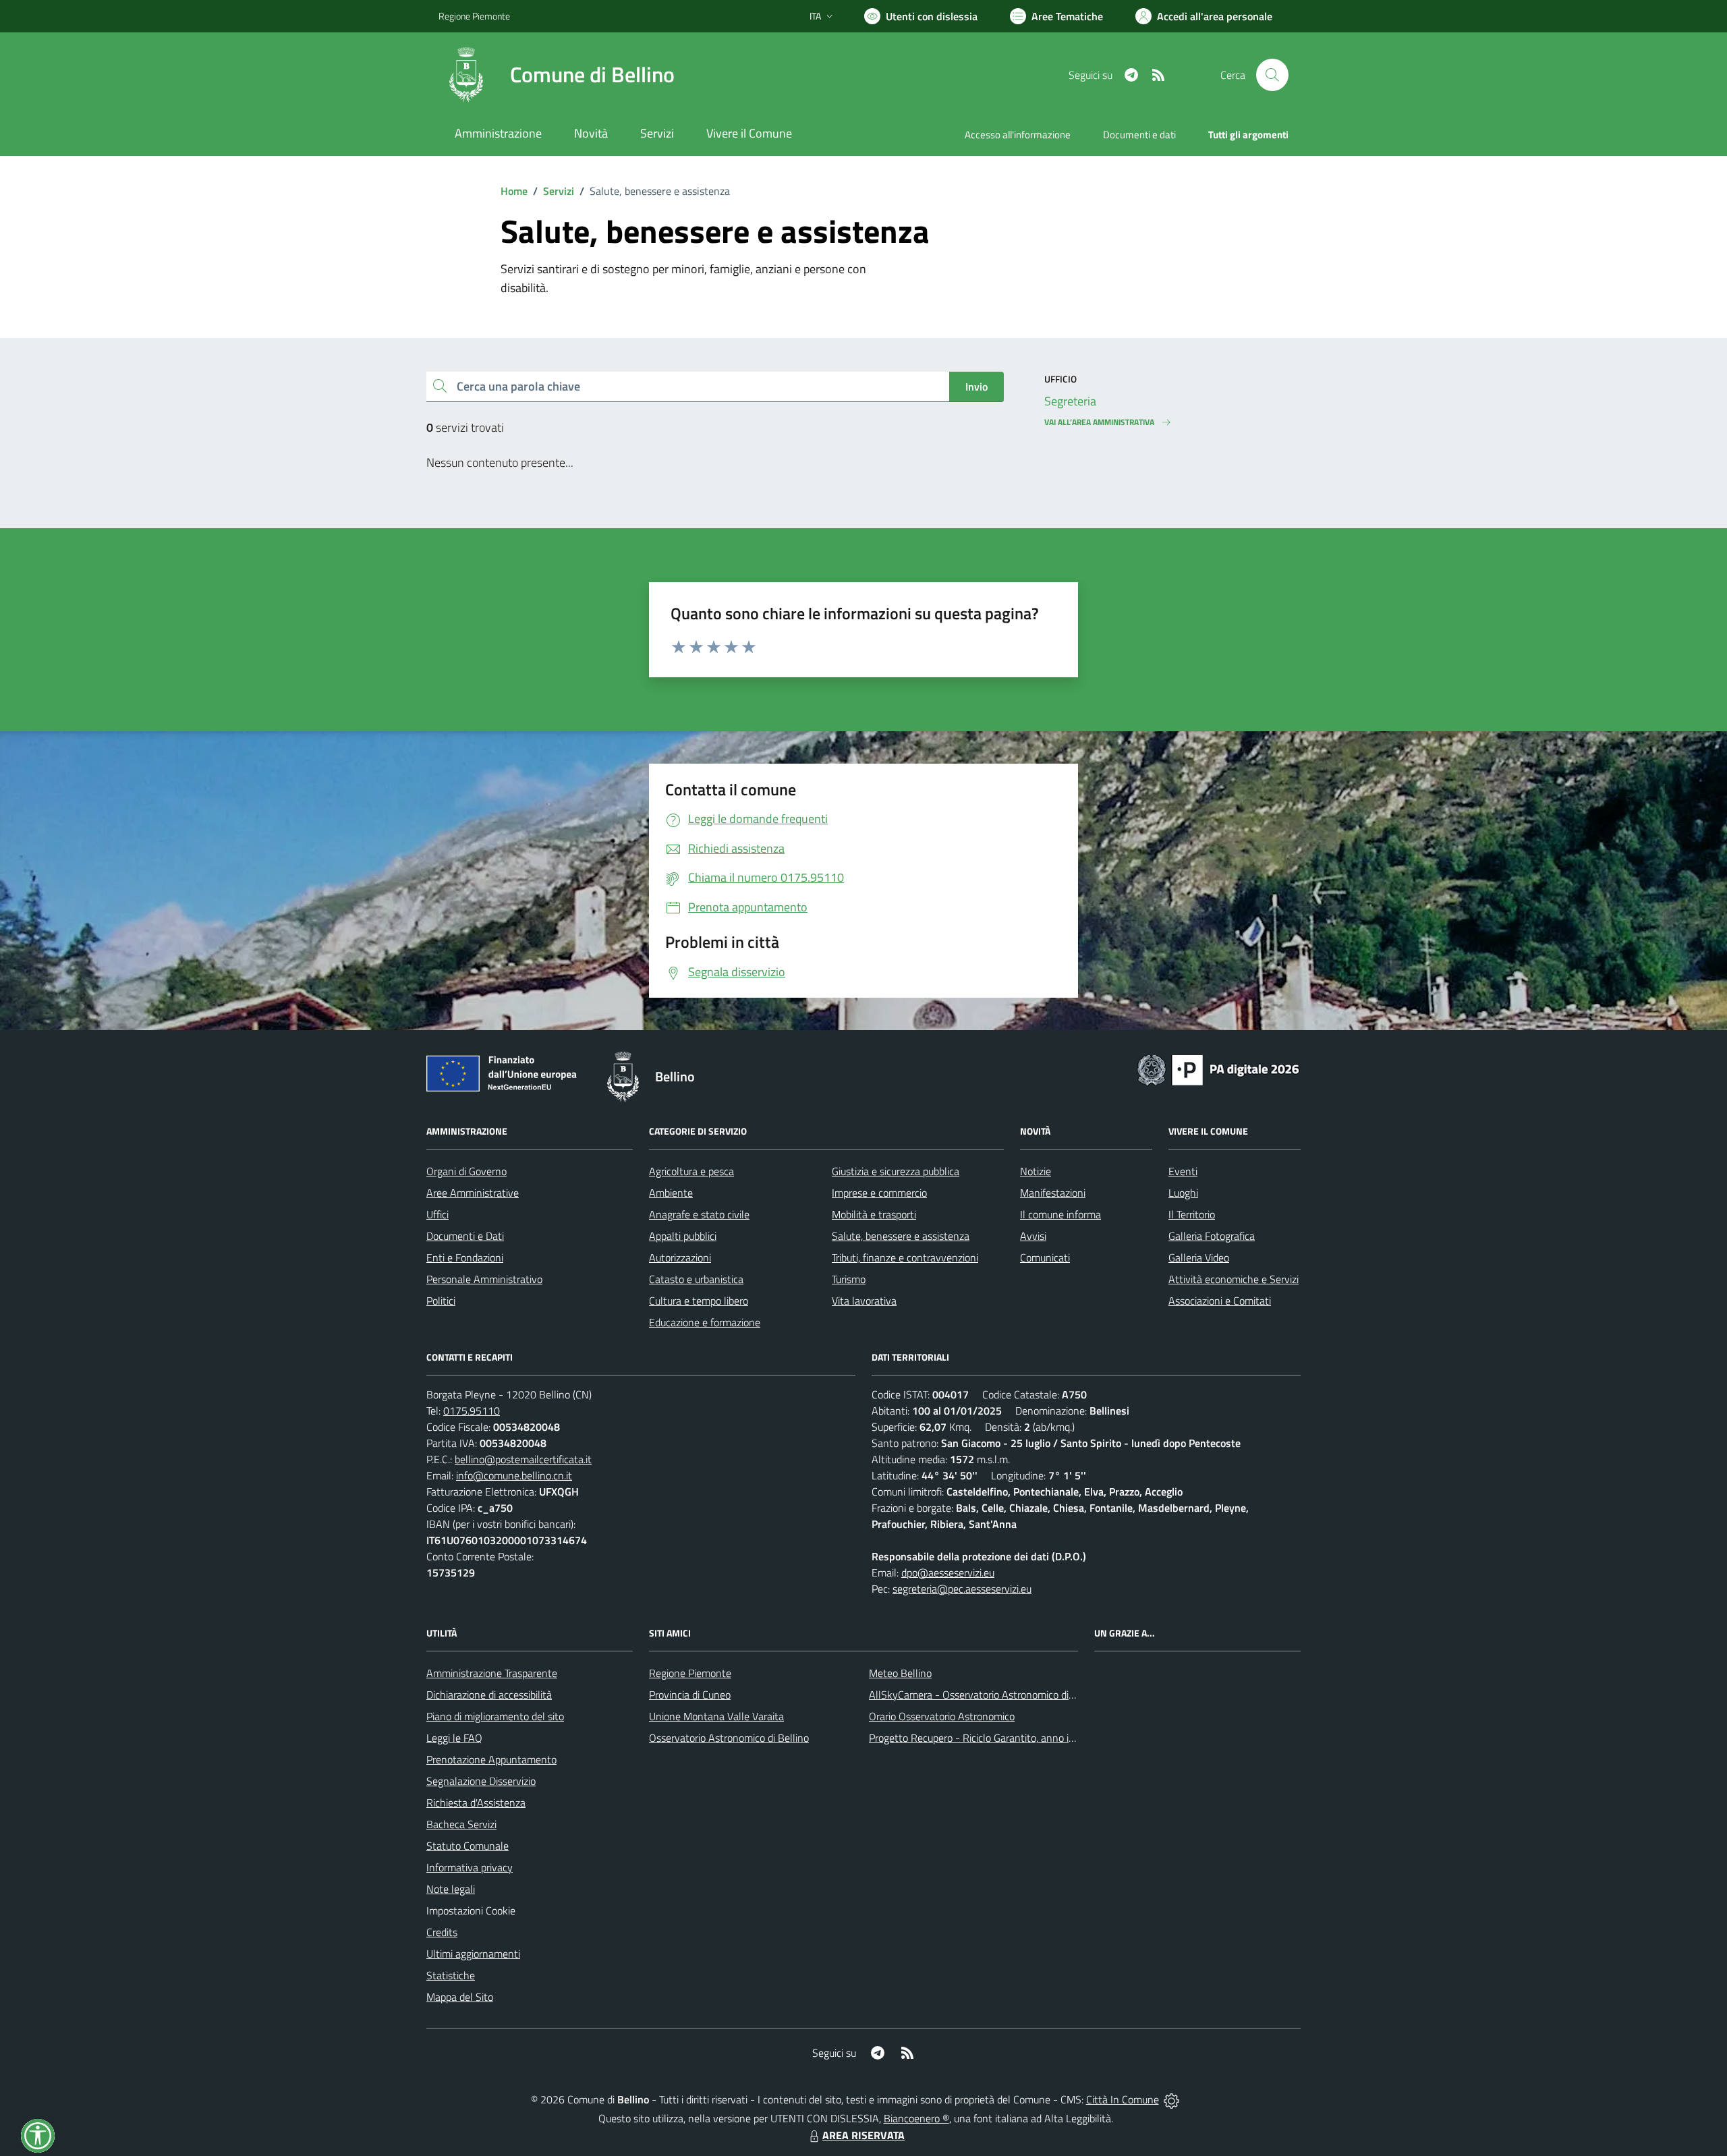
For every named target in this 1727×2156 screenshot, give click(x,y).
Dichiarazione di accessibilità (489, 1695)
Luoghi (1183, 1193)
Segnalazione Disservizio (481, 1781)
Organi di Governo (466, 1171)
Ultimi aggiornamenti (473, 1954)
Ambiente (671, 1193)
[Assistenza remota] (1171, 2099)
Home (514, 191)
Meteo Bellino (900, 1673)
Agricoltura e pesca (691, 1171)
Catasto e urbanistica (696, 1279)
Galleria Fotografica (1212, 1236)
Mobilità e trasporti (874, 1214)
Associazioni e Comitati (1220, 1301)
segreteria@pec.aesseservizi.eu (962, 1589)
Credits (442, 1932)
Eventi (1183, 1171)
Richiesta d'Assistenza (476, 1803)
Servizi (559, 191)
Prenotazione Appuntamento (491, 1759)
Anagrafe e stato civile (699, 1214)
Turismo (849, 1279)
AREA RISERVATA (863, 2135)
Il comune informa (1060, 1214)
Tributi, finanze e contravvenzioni (905, 1257)
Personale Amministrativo (484, 1279)
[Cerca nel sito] (1272, 75)
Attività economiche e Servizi (1234, 1279)
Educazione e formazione (705, 1322)
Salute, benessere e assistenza (901, 1236)
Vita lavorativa (864, 1301)
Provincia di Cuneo (690, 1695)
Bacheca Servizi (461, 1824)
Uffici (437, 1214)
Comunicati (1045, 1257)
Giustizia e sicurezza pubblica (896, 1171)
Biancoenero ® (916, 2118)
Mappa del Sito (460, 1997)
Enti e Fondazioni (465, 1257)
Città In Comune (1123, 2099)
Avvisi (1033, 1236)
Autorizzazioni (680, 1257)
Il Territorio (1192, 1214)
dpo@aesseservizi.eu (948, 1572)
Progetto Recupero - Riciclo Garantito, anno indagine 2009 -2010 (1016, 1738)
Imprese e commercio (879, 1193)
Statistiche (451, 1975)
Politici (441, 1301)
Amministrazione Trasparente (492, 1673)
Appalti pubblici (683, 1236)
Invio (976, 387)
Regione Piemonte (474, 16)
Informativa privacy (470, 1867)
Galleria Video (1199, 1257)
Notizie (1036, 1171)
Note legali (451, 1889)
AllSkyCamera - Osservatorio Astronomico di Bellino (986, 1695)
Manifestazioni (1053, 1193)
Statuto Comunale (468, 1846)
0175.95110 (472, 1411)
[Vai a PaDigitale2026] (1218, 1069)
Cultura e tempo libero (699, 1301)
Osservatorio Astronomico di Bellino (729, 1738)
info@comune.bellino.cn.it (514, 1475)
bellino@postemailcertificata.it (523, 1459)
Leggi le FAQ (454, 1738)
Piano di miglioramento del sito (495, 1716)
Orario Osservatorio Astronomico (942, 1716)
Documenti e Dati (465, 1236)
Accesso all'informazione (1018, 135)
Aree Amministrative (473, 1193)
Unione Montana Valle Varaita (716, 1716)
